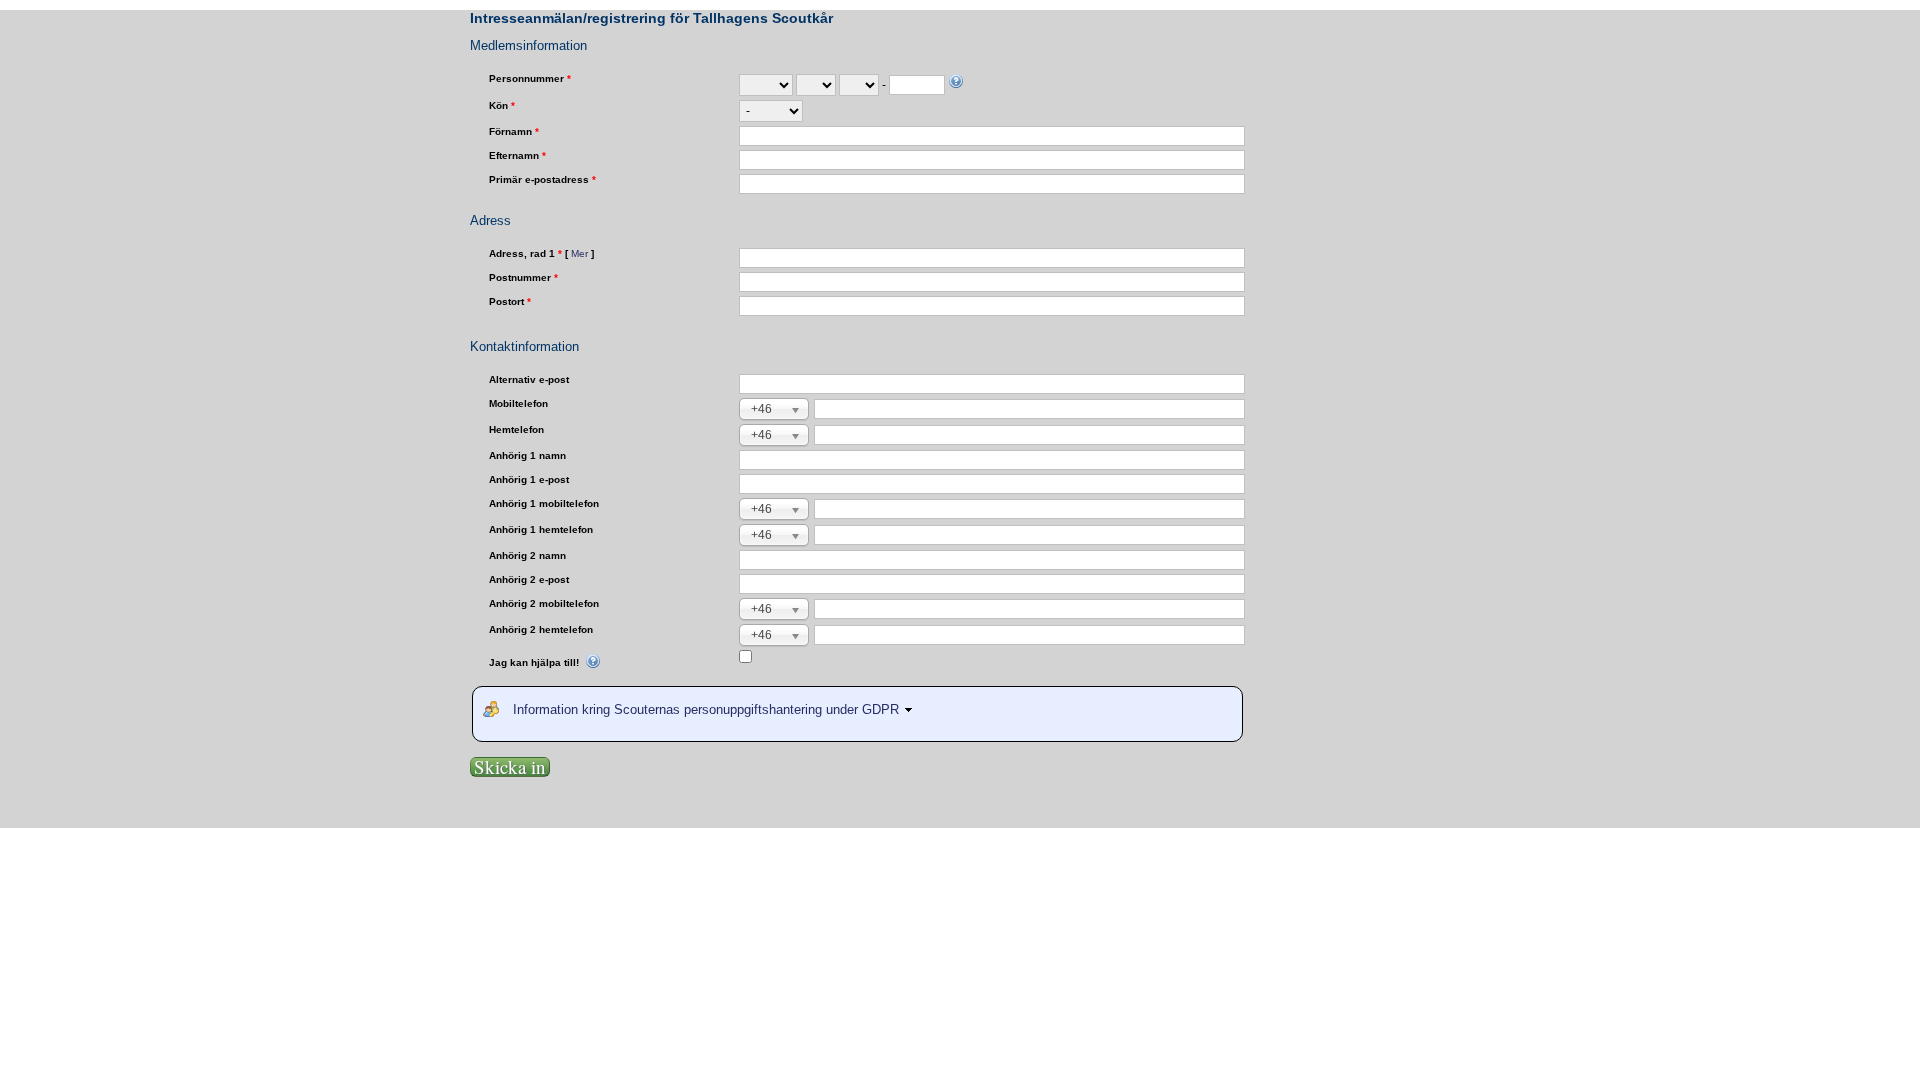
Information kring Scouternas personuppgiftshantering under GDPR (708, 709)
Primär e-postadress (542, 179)
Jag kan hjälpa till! (535, 662)
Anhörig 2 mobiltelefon (544, 603)
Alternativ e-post (529, 379)
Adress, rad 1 (541, 253)
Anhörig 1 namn (527, 455)
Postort (510, 301)
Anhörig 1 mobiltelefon (544, 503)
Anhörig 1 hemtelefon (541, 529)
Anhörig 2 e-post (529, 579)
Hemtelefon (516, 429)
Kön (502, 105)
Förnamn (514, 131)
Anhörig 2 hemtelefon (541, 629)
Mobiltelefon (518, 403)
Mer (579, 253)
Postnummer (523, 277)
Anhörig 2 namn (527, 555)
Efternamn (517, 155)
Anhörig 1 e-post (529, 479)
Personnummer (530, 78)
